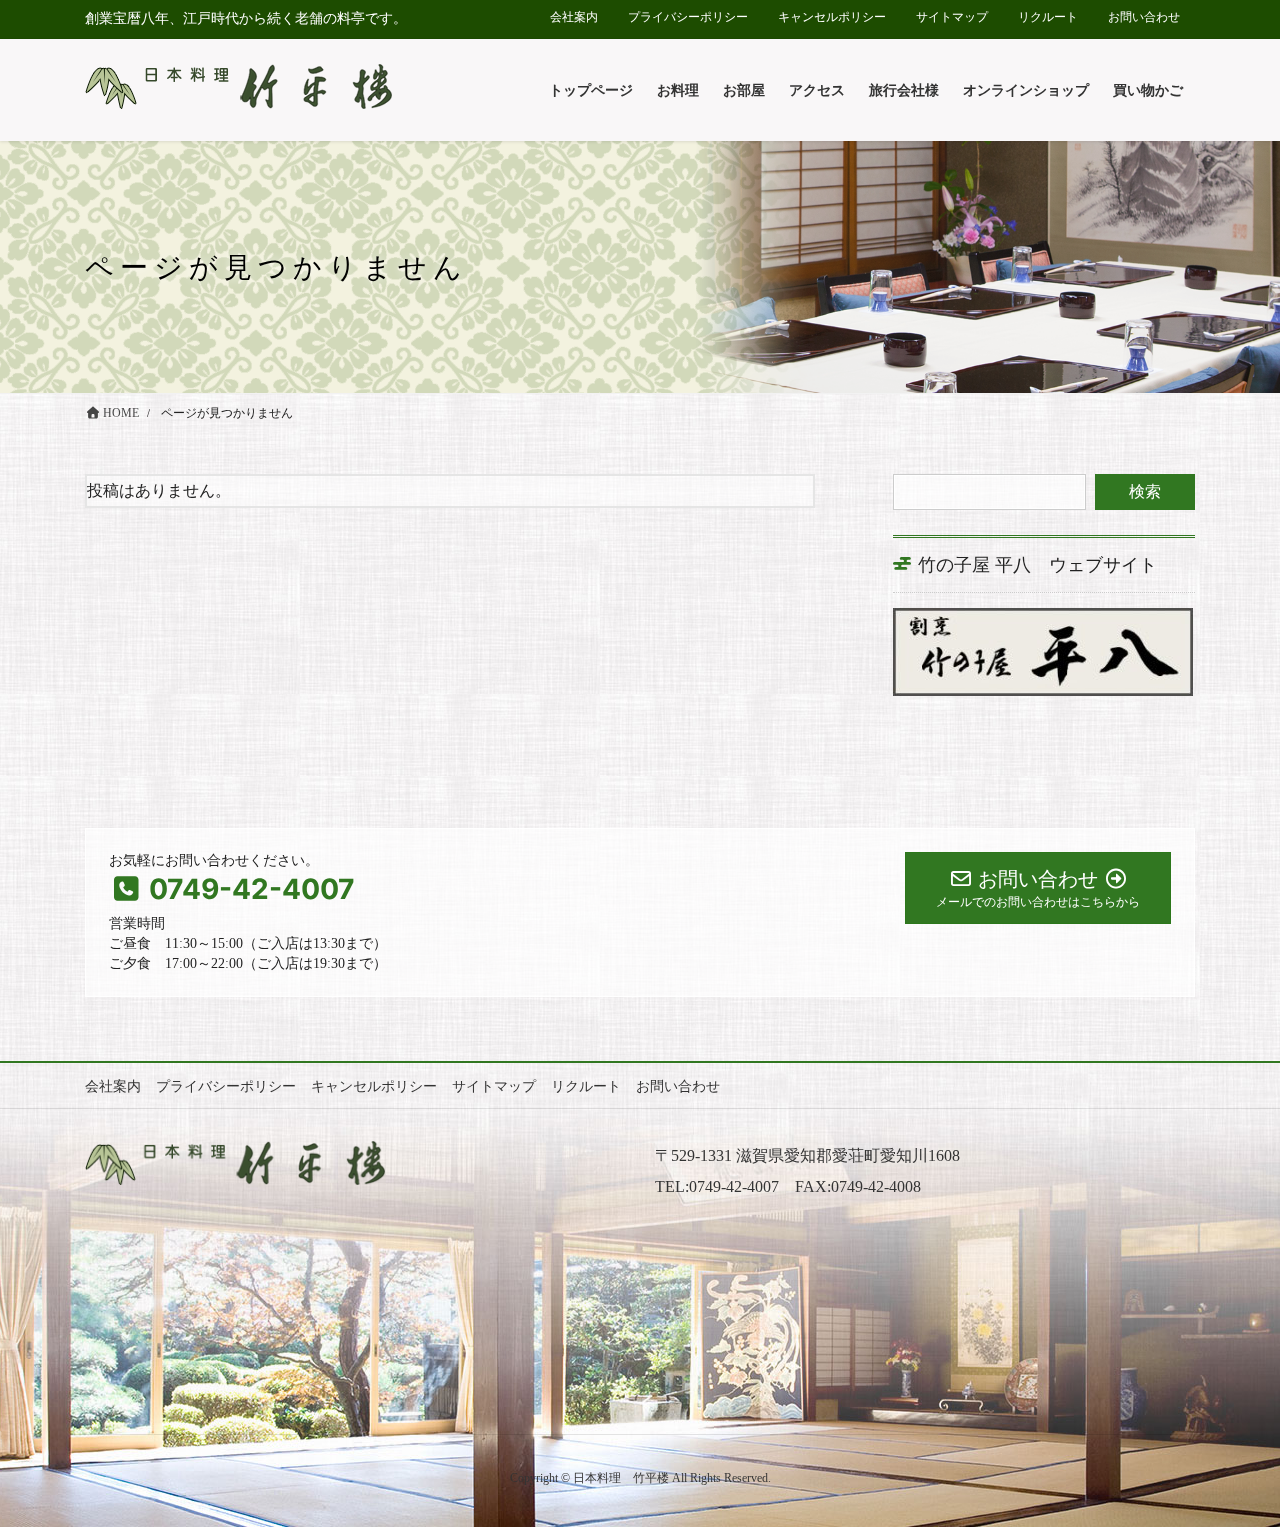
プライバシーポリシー (688, 17)
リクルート (1048, 17)
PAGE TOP (1230, 1463)
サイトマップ (952, 17)
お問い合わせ (1144, 17)
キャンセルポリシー (832, 17)
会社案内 (574, 17)
